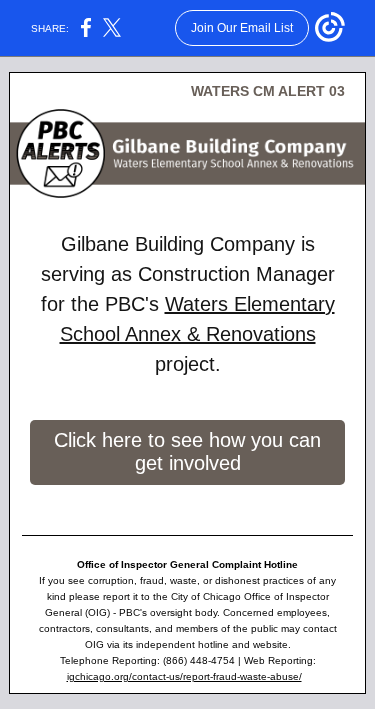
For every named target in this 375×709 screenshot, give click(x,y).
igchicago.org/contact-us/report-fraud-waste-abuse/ (184, 676)
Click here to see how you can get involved (187, 451)
